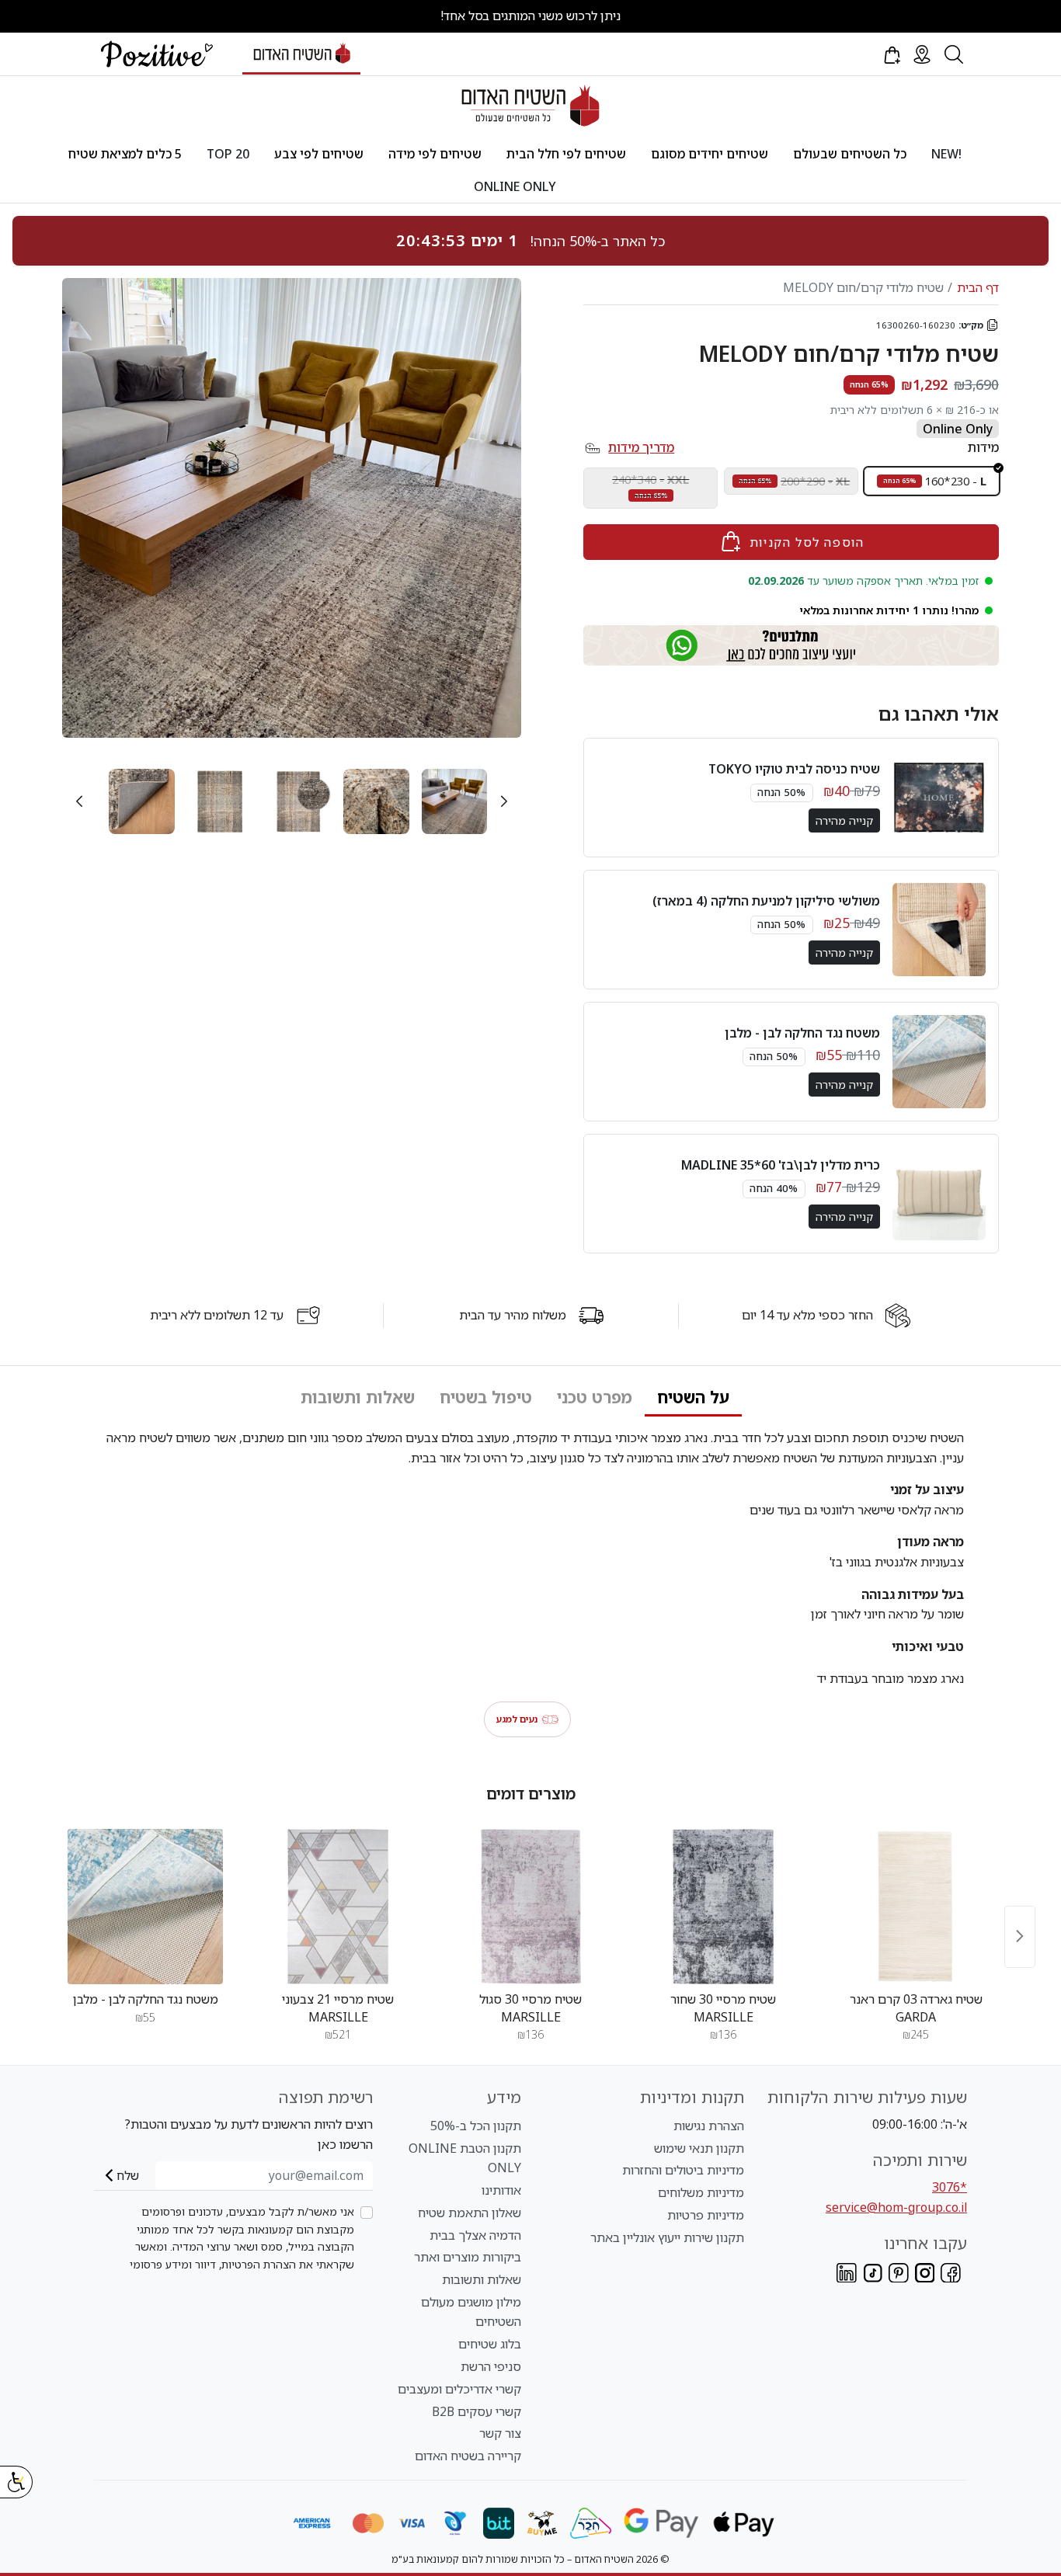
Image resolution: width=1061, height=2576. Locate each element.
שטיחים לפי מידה (435, 154)
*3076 (950, 2187)
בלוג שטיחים (490, 2344)
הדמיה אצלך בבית (475, 2235)
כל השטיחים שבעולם (850, 154)
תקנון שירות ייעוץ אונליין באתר (667, 2237)
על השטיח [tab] (693, 1397)
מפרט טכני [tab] (595, 1397)
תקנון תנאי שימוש (699, 2148)
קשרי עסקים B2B (477, 2411)
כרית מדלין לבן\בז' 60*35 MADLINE (781, 1165)
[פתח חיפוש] (954, 54)
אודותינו (501, 2190)
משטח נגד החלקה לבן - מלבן (802, 1033)
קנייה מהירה (844, 820)
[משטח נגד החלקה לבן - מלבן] (145, 1907)
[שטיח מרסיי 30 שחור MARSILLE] (723, 1907)
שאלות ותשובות (482, 2279)
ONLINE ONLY (515, 186)
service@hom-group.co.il (896, 2207)
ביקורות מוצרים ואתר (468, 2257)
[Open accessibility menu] (16, 2482)
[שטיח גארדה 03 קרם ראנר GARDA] (916, 1907)
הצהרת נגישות (709, 2126)
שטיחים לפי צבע (319, 154)
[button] (891, 54)
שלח (128, 2175)
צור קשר (500, 2433)
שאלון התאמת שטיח (470, 2213)
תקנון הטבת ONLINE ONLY (465, 2158)
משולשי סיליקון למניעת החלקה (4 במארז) (766, 901)
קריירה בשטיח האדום (468, 2456)
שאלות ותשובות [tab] (358, 1397)
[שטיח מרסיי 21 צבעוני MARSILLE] (338, 1907)
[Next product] (1020, 1936)
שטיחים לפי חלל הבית (566, 154)
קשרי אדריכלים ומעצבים (459, 2389)
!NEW (946, 154)
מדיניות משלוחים (701, 2192)
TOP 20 (228, 154)
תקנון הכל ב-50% (476, 2126)
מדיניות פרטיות (706, 2215)
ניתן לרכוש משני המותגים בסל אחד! (530, 16)
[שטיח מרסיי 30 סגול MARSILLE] (530, 1907)
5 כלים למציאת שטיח (125, 154)
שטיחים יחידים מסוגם (710, 154)
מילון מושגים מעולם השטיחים (471, 2312)
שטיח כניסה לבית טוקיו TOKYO (794, 769)
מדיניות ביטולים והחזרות (683, 2170)
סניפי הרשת (491, 2366)
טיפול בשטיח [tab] (486, 1397)
